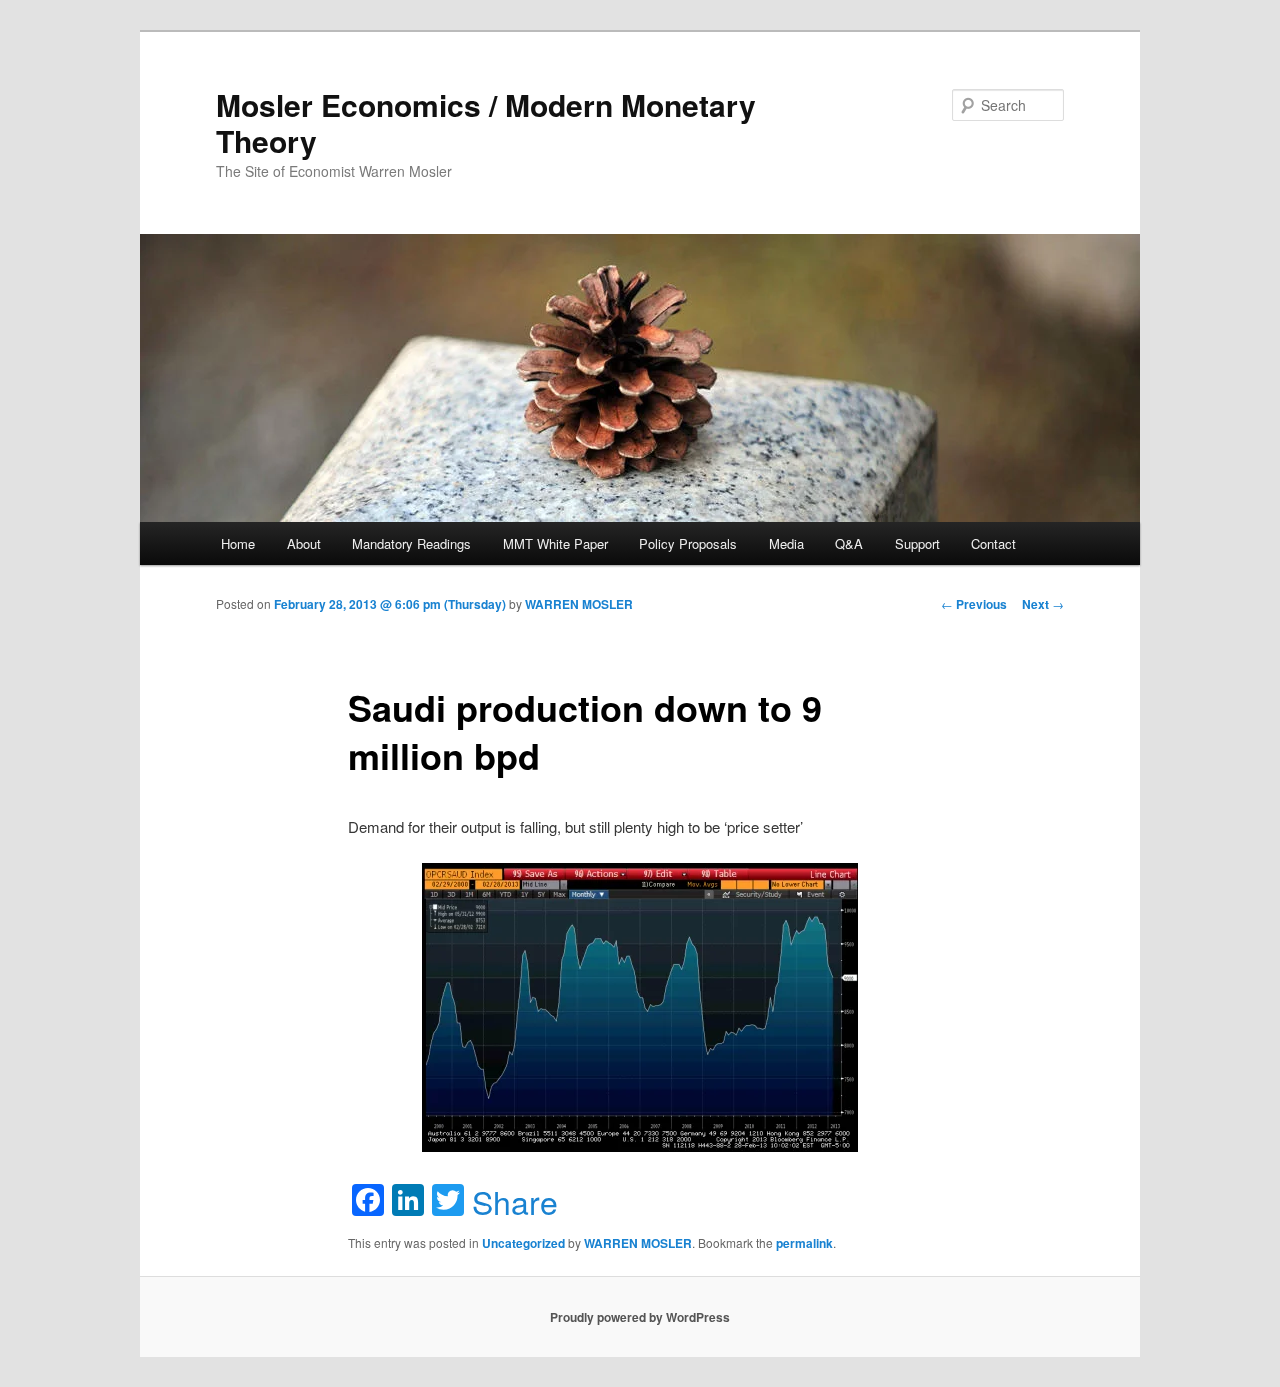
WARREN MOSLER (579, 604)
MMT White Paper (555, 543)
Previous (974, 604)
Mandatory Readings (411, 543)
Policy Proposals (688, 543)
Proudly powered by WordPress (640, 1317)
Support (917, 543)
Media (786, 543)
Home (238, 543)
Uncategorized (523, 1243)
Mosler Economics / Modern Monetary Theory (486, 122)
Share (515, 1201)
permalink (804, 1243)
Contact (993, 543)
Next (1043, 604)
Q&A (849, 543)
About (304, 543)
